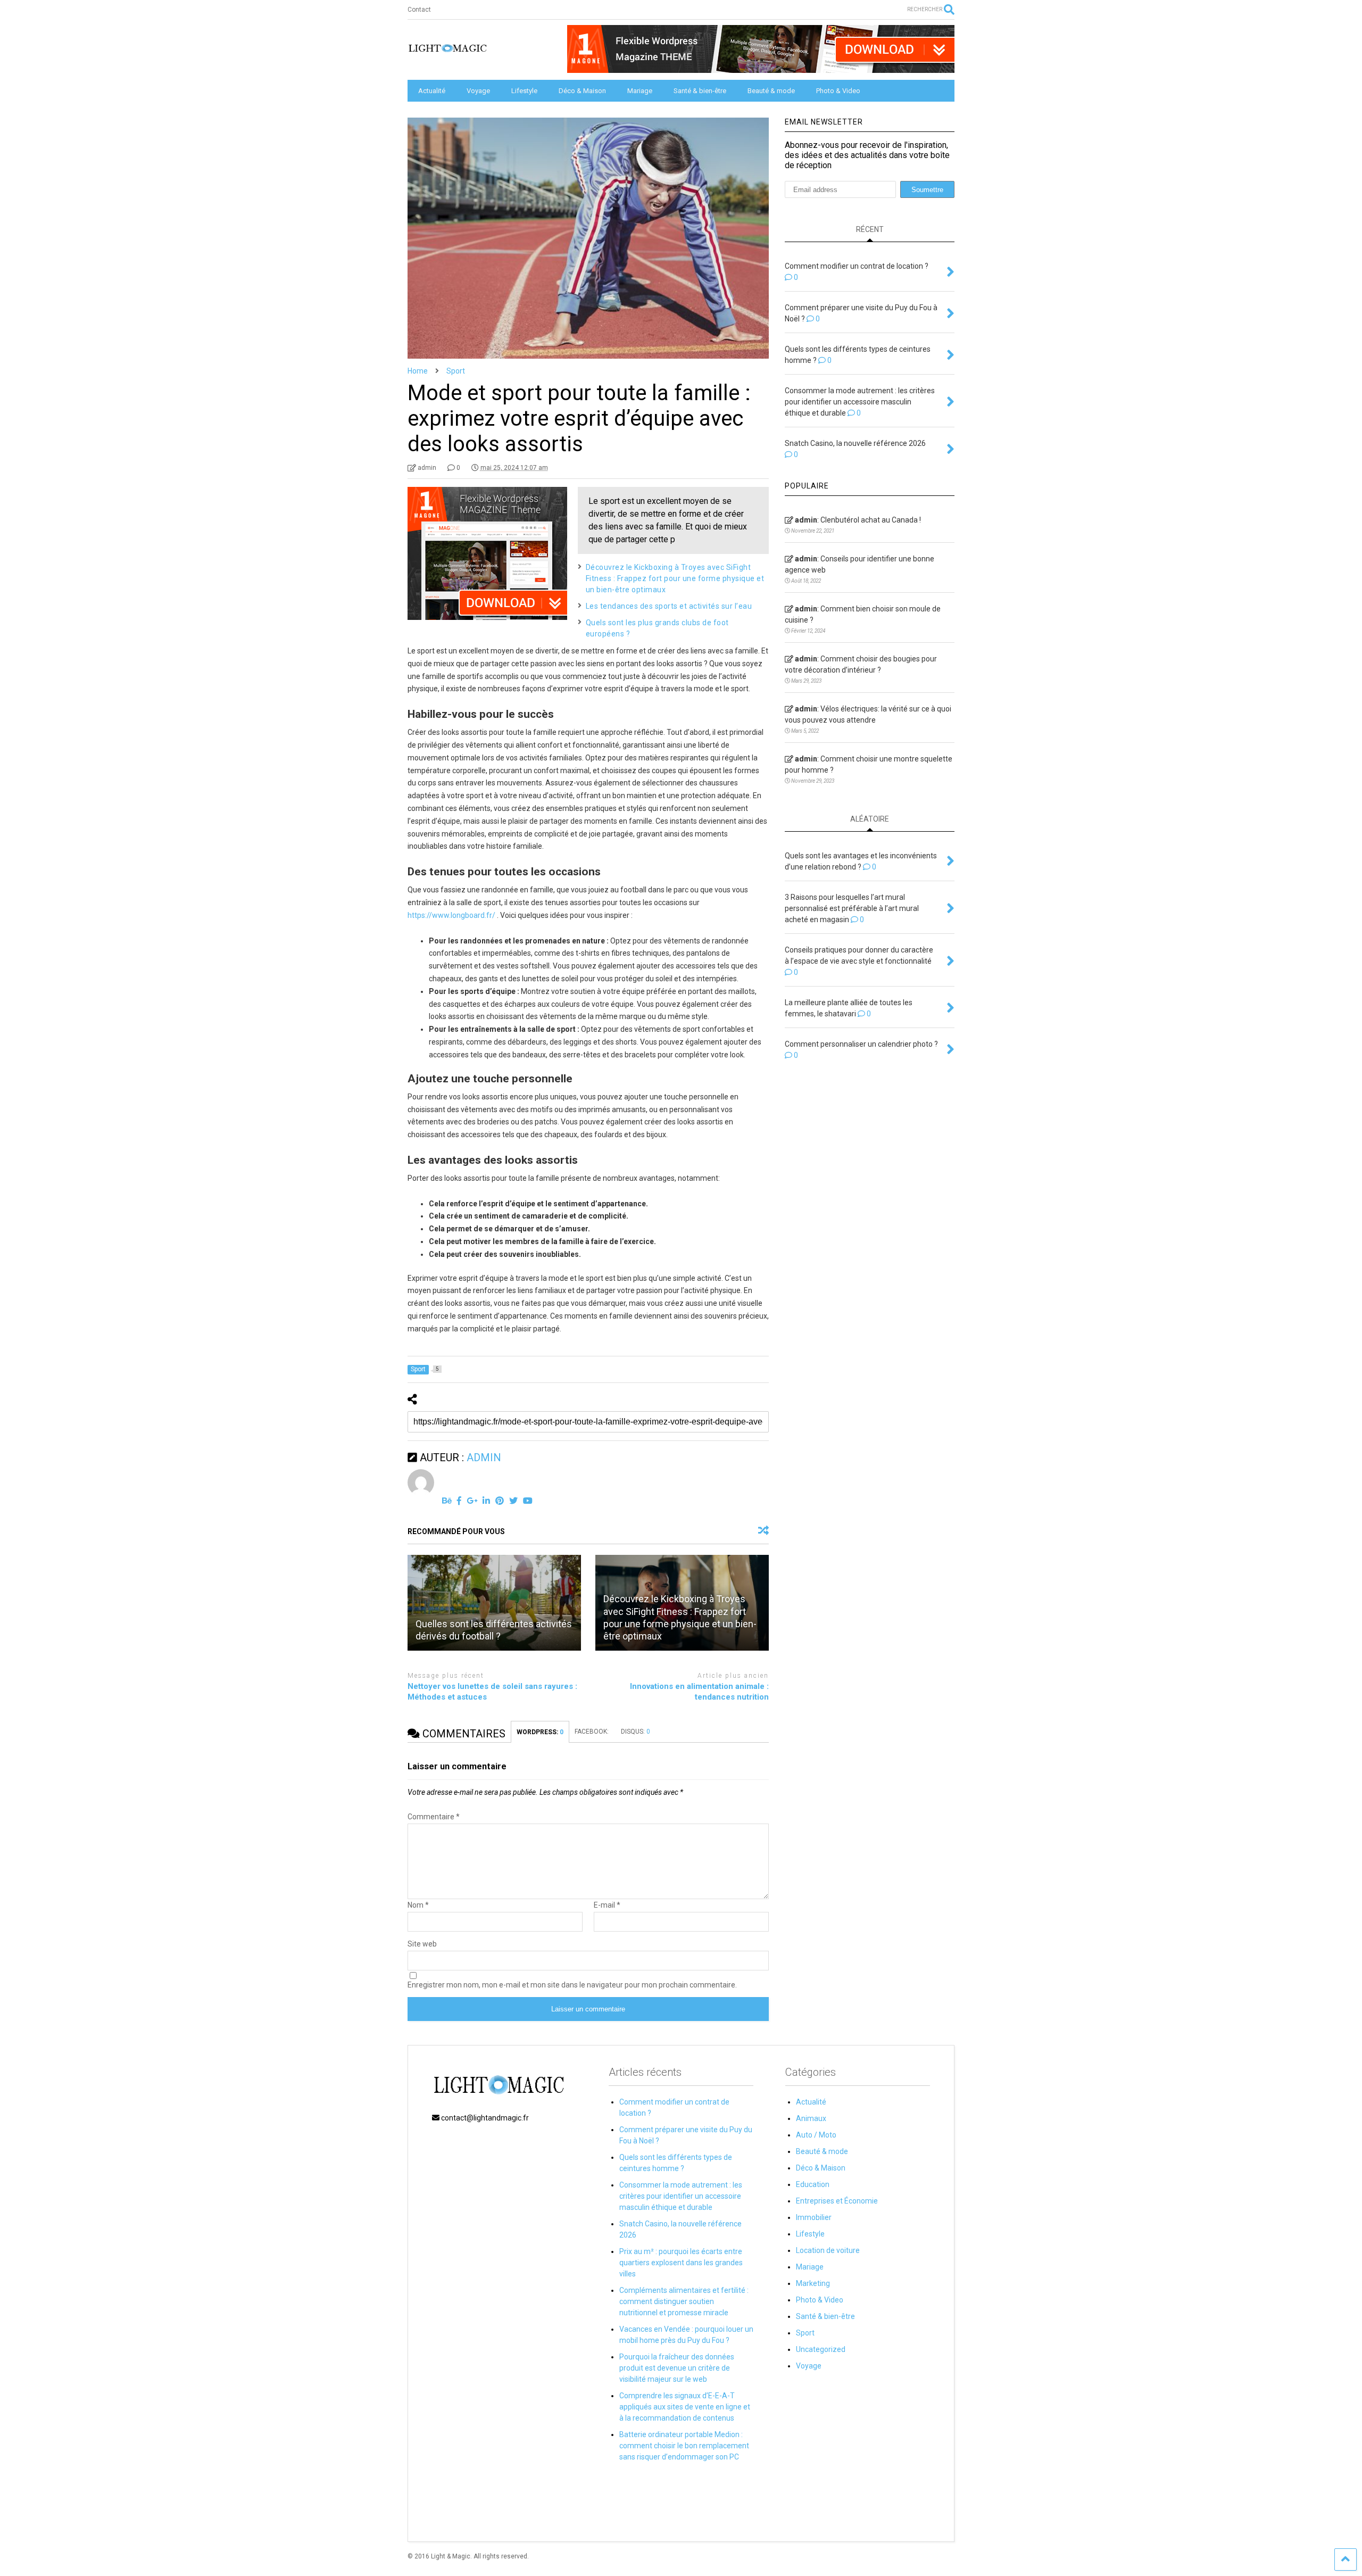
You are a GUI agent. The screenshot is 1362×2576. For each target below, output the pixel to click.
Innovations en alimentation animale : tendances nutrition (699, 1692)
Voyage (478, 91)
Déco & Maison (582, 91)
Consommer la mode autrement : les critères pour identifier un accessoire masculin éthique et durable (681, 2196)
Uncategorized (821, 2349)
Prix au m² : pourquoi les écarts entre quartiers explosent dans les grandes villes (681, 2263)
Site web (422, 1944)
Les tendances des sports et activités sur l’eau (669, 606)
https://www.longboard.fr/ (451, 915)
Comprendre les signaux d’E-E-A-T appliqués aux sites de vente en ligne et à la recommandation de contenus (685, 2407)
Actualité (432, 91)
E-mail (607, 1905)
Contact (419, 10)
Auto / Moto (816, 2135)
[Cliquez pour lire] (494, 1603)
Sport (805, 2333)
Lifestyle (524, 91)
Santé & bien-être (700, 91)
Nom (418, 1905)
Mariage (640, 91)
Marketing (813, 2283)
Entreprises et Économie (837, 2201)
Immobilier (814, 2217)
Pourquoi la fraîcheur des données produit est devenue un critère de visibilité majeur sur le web (677, 2368)
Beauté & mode (771, 91)
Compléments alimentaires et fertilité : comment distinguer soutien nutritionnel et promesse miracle (684, 2301)
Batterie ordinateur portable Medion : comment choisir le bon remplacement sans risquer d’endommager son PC (684, 2446)
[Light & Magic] (447, 52)
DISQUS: (636, 1732)
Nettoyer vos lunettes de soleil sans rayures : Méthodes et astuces (492, 1692)
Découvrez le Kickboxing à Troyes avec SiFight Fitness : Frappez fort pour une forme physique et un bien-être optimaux (675, 578)
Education (813, 2184)
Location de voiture (828, 2250)
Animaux (811, 2118)
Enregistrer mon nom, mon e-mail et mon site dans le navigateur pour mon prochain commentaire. (572, 1985)
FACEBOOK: (592, 1732)
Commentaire (434, 1817)
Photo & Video (838, 91)
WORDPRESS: (540, 1732)
